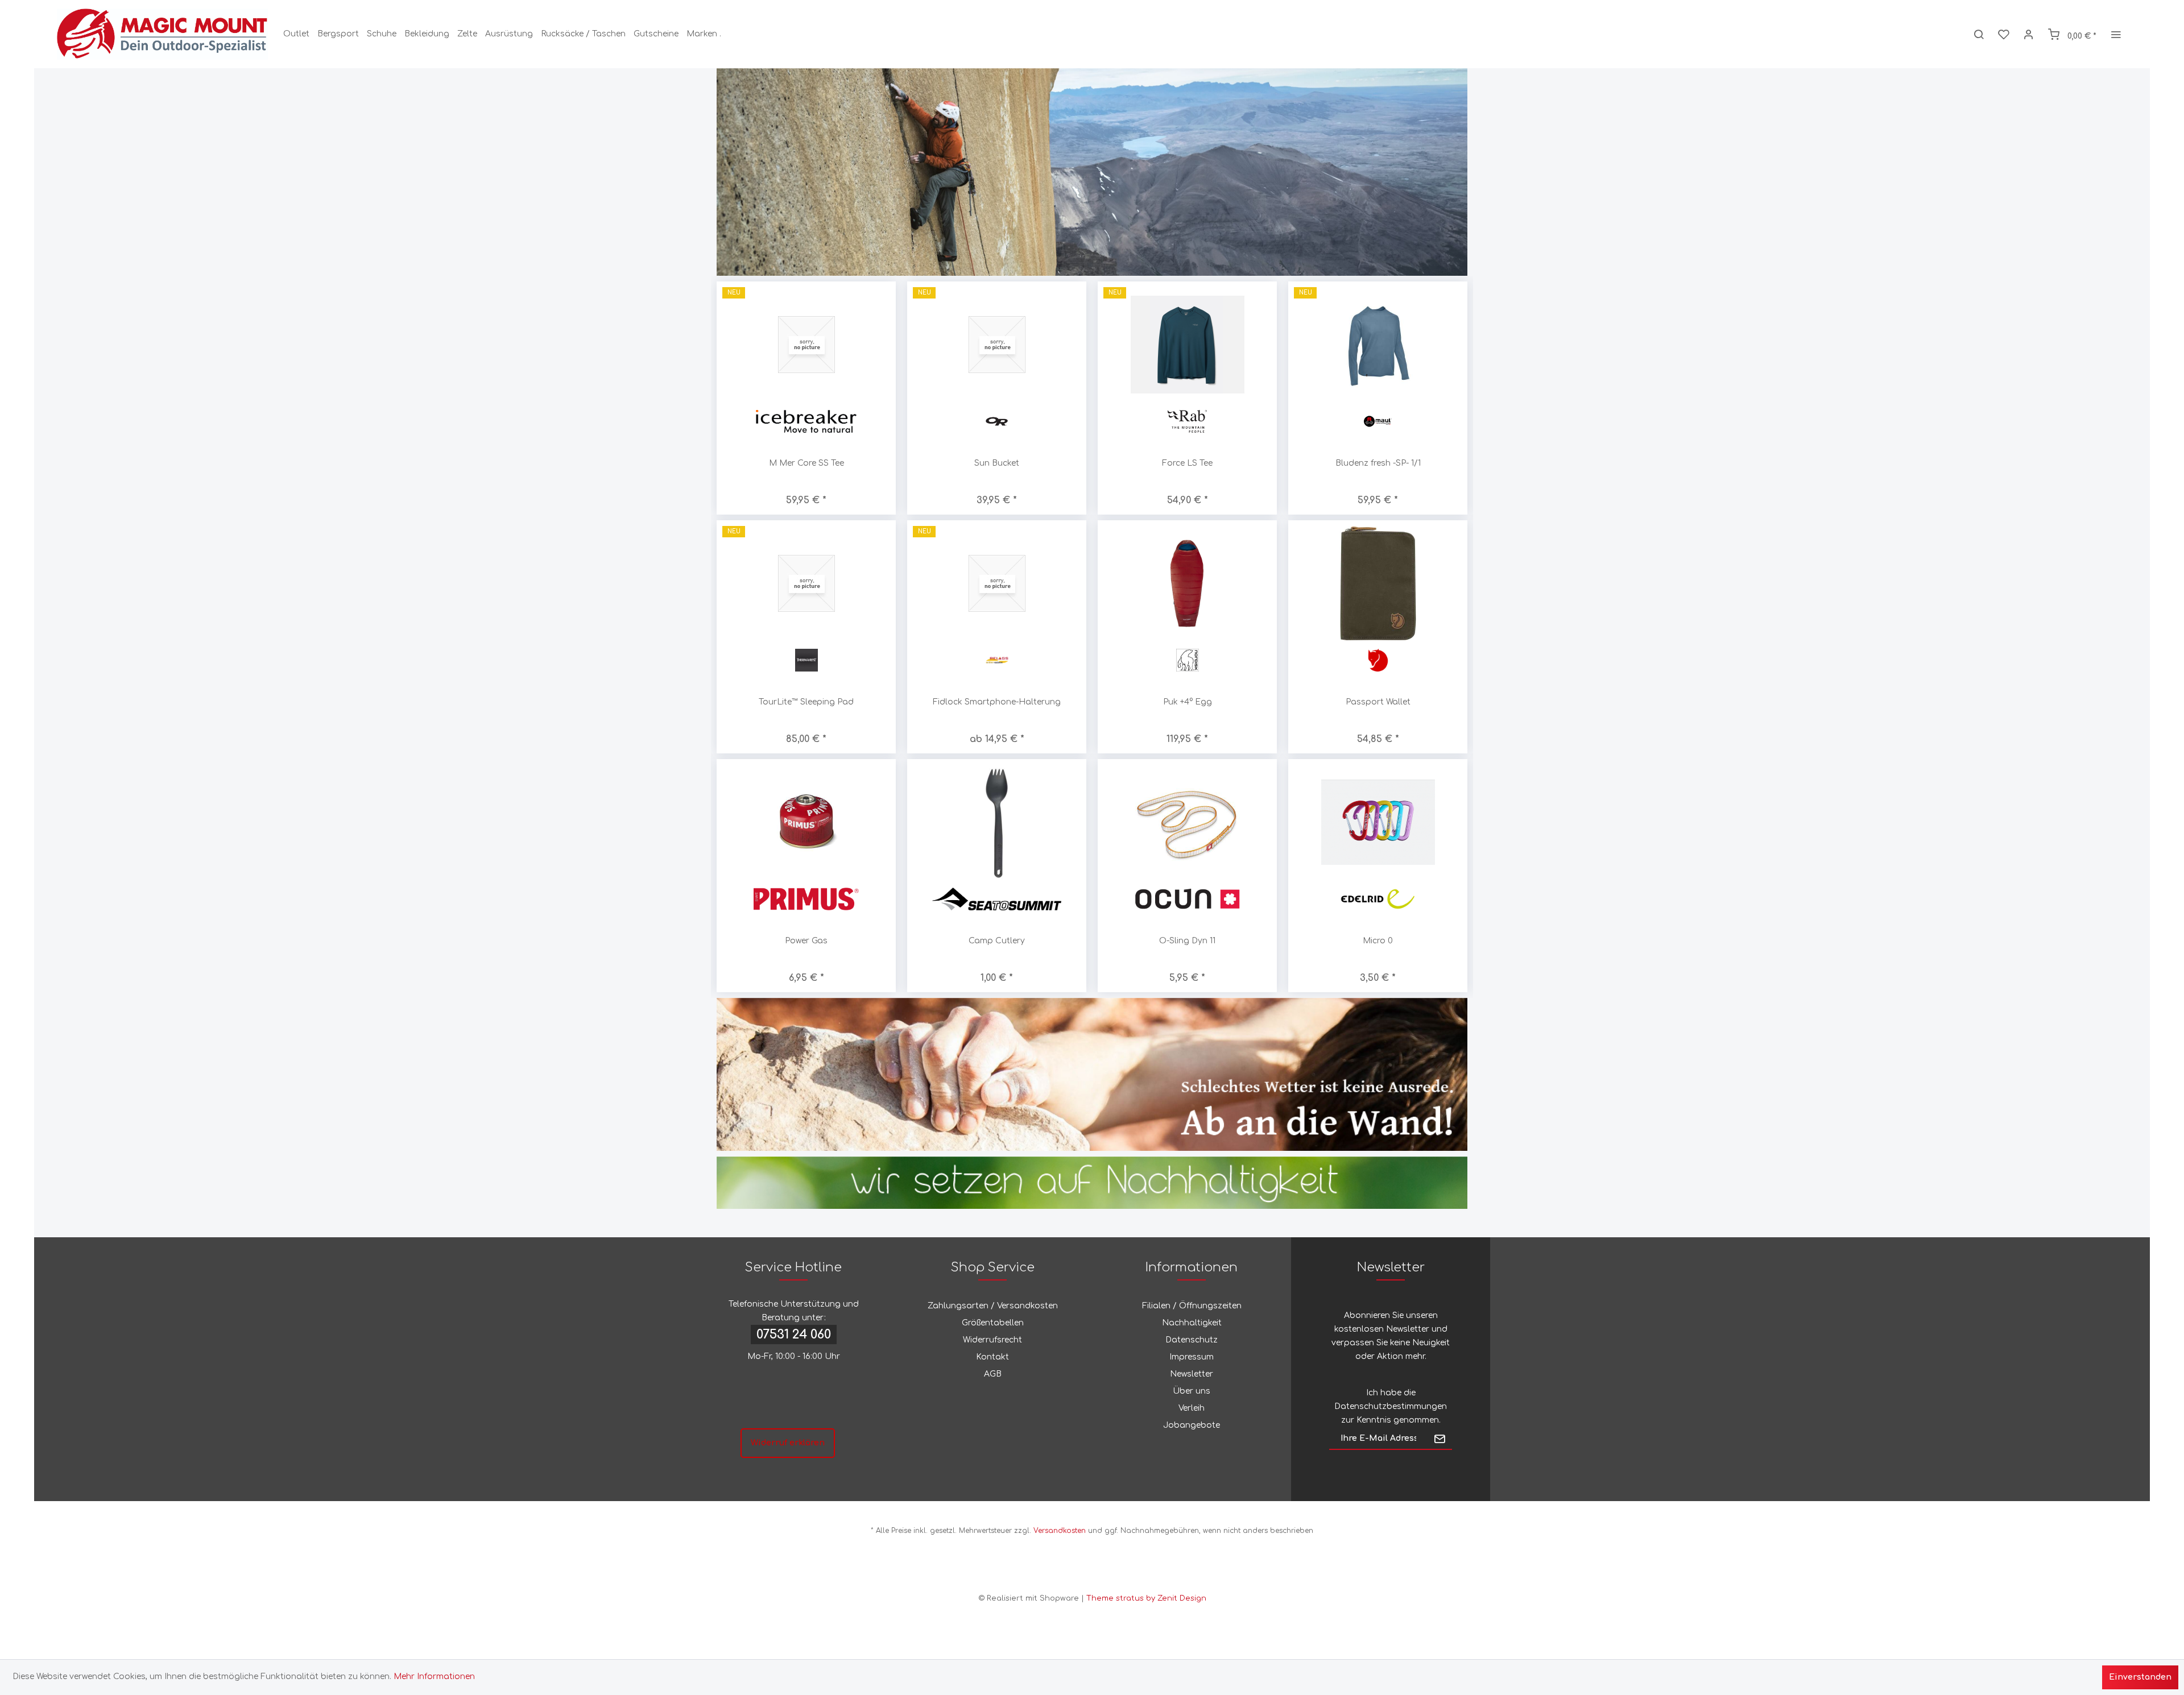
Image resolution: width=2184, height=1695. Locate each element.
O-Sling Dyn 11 (998, 941)
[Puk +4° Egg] (1187, 583)
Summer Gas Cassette (1379, 941)
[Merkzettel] (2004, 34)
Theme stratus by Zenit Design (1146, 1598)
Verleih (1192, 1408)
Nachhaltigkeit (1192, 1323)
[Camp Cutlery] (807, 822)
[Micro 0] (1188, 822)
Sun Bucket (997, 463)
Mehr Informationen (434, 1677)
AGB (993, 1374)
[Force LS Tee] (1187, 344)
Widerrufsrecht (992, 1340)
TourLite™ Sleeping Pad (806, 702)
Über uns (1192, 1391)
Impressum (1192, 1357)
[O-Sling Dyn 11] (998, 822)
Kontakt (992, 1357)
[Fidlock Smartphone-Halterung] (997, 583)
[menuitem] (296, 34)
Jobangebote (1192, 1425)
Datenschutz (1192, 1340)
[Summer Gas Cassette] (1379, 822)
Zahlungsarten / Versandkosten (993, 1306)
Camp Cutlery (807, 941)
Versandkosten (1060, 1531)
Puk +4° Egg (1188, 702)
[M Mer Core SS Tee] (806, 344)
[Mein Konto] (2029, 34)
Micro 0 (1188, 941)
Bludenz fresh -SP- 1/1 (1378, 463)
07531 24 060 (794, 1335)
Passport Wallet (1378, 702)
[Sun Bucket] (997, 344)
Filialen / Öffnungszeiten (1192, 1306)
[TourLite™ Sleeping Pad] (806, 583)
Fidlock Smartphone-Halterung (997, 702)
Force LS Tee (1187, 463)
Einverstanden (2140, 1677)
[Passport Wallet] (1378, 583)
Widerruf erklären (788, 1443)
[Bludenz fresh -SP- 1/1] (1378, 344)
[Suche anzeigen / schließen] (1979, 34)
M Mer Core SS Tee (806, 463)
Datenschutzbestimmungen (1391, 1406)
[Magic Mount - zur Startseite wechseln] (162, 34)
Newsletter (1192, 1374)
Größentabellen (993, 1323)
